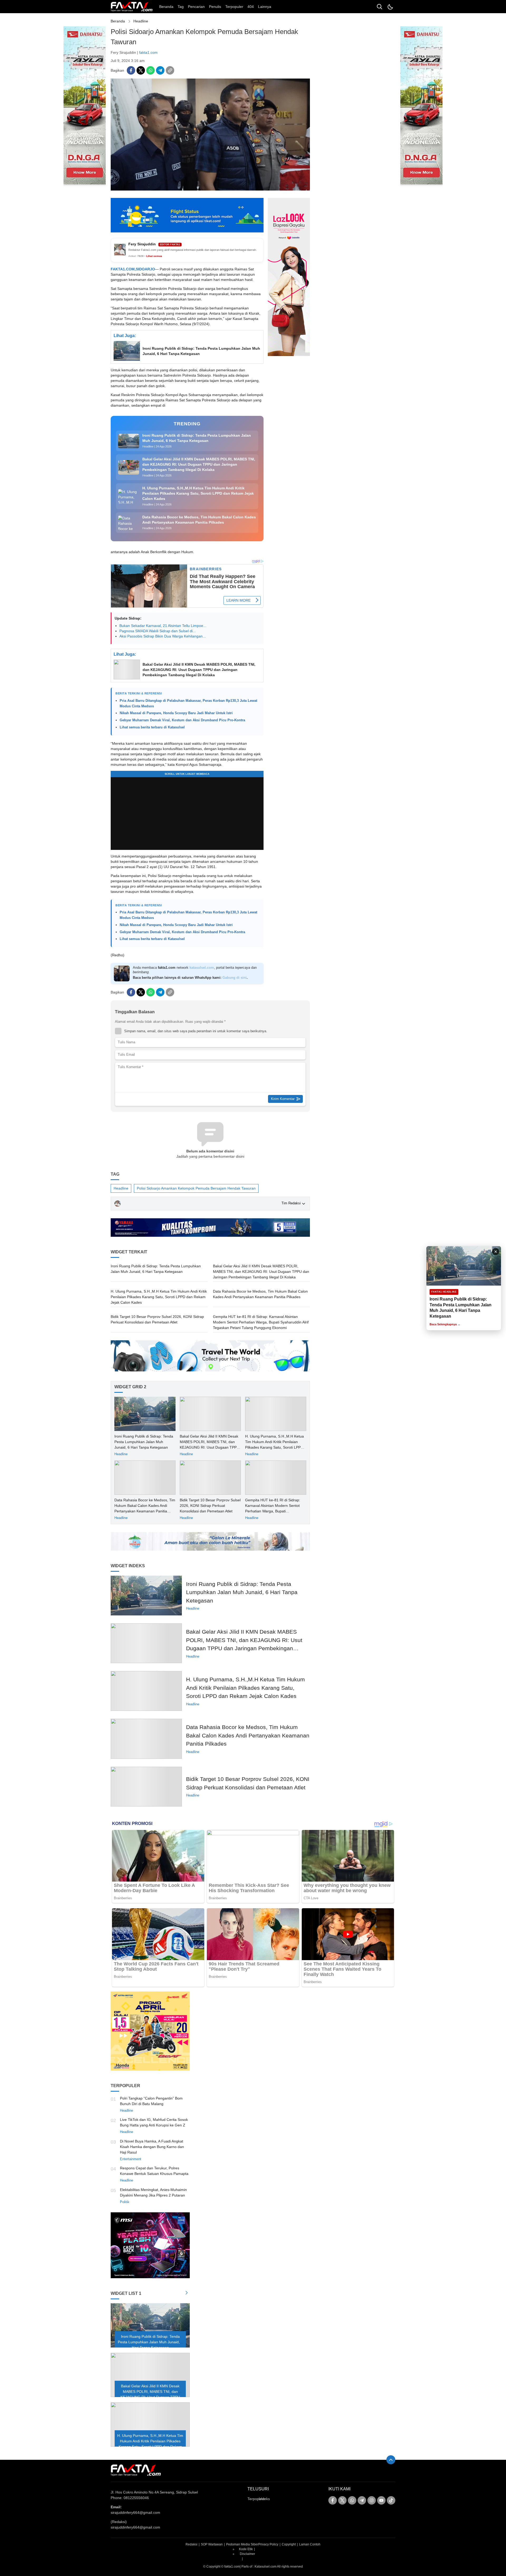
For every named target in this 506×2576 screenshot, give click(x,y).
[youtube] (381, 2500)
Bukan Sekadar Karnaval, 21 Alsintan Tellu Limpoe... (163, 626)
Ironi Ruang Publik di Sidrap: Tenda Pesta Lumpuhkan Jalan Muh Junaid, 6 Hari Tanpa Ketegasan (201, 351)
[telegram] (160, 70)
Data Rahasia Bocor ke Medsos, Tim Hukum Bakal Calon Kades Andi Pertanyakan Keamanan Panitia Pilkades (260, 1294)
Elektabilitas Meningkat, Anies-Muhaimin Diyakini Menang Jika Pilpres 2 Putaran (153, 2192)
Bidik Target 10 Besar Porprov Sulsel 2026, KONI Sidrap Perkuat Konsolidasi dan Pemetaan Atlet (157, 1319)
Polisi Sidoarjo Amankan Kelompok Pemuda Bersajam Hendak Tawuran (196, 1188)
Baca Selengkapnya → (445, 1324)
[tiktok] (391, 2500)
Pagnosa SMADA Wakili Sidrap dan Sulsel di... (158, 631)
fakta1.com (148, 52)
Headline (141, 21)
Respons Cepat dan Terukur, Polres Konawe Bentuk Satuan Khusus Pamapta (154, 2171)
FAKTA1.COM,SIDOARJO (133, 269)
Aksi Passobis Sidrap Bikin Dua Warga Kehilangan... (163, 636)
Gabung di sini (235, 978)
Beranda (118, 21)
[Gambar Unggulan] (210, 189)
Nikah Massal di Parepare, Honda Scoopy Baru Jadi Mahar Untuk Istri (176, 713)
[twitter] (141, 70)
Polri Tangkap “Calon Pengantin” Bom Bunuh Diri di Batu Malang (151, 2101)
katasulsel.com (202, 968)
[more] (187, 2293)
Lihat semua (154, 256)
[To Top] (391, 2460)
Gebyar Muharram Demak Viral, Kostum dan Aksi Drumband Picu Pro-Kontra (182, 720)
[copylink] (170, 70)
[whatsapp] (150, 70)
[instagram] (372, 2500)
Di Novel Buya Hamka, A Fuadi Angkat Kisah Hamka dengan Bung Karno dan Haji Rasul (152, 2147)
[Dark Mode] (390, 7)
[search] (379, 7)
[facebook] (131, 70)
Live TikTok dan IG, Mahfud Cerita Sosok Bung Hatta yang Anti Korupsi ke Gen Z (154, 2122)
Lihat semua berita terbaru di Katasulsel (152, 727)
